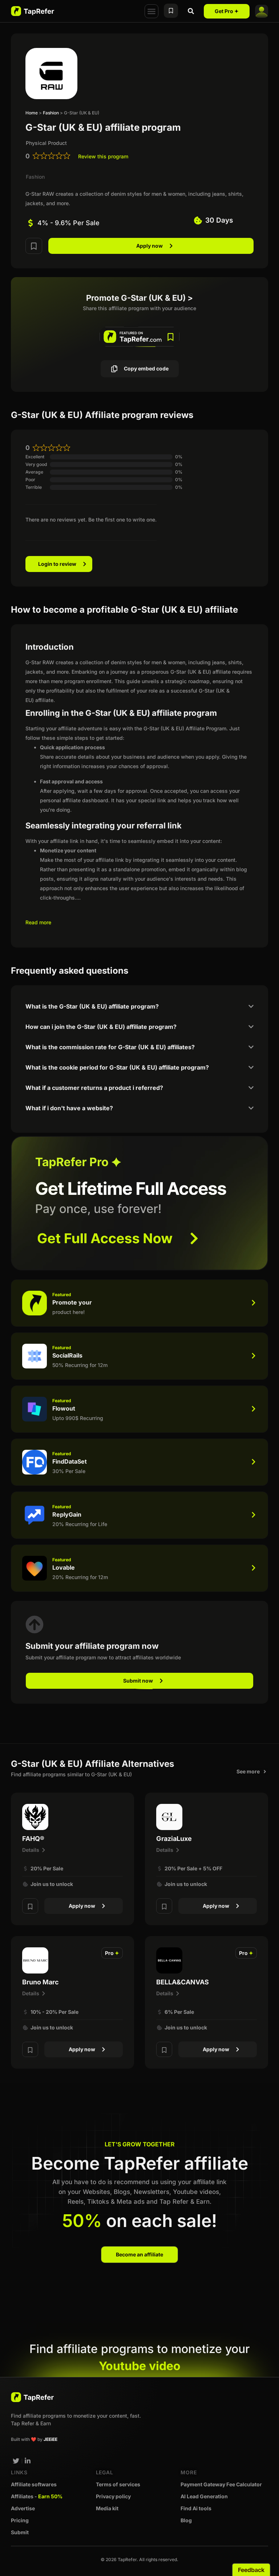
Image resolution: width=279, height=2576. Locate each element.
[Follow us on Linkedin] (28, 2461)
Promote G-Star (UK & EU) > (139, 298)
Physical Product (46, 143)
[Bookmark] (34, 246)
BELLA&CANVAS (183, 1982)
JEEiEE (50, 2439)
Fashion (51, 113)
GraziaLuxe (174, 1839)
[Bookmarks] (171, 11)
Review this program (103, 156)
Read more (38, 922)
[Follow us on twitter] (16, 2461)
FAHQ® (33, 1839)
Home (32, 113)
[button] (151, 11)
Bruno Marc (41, 1982)
